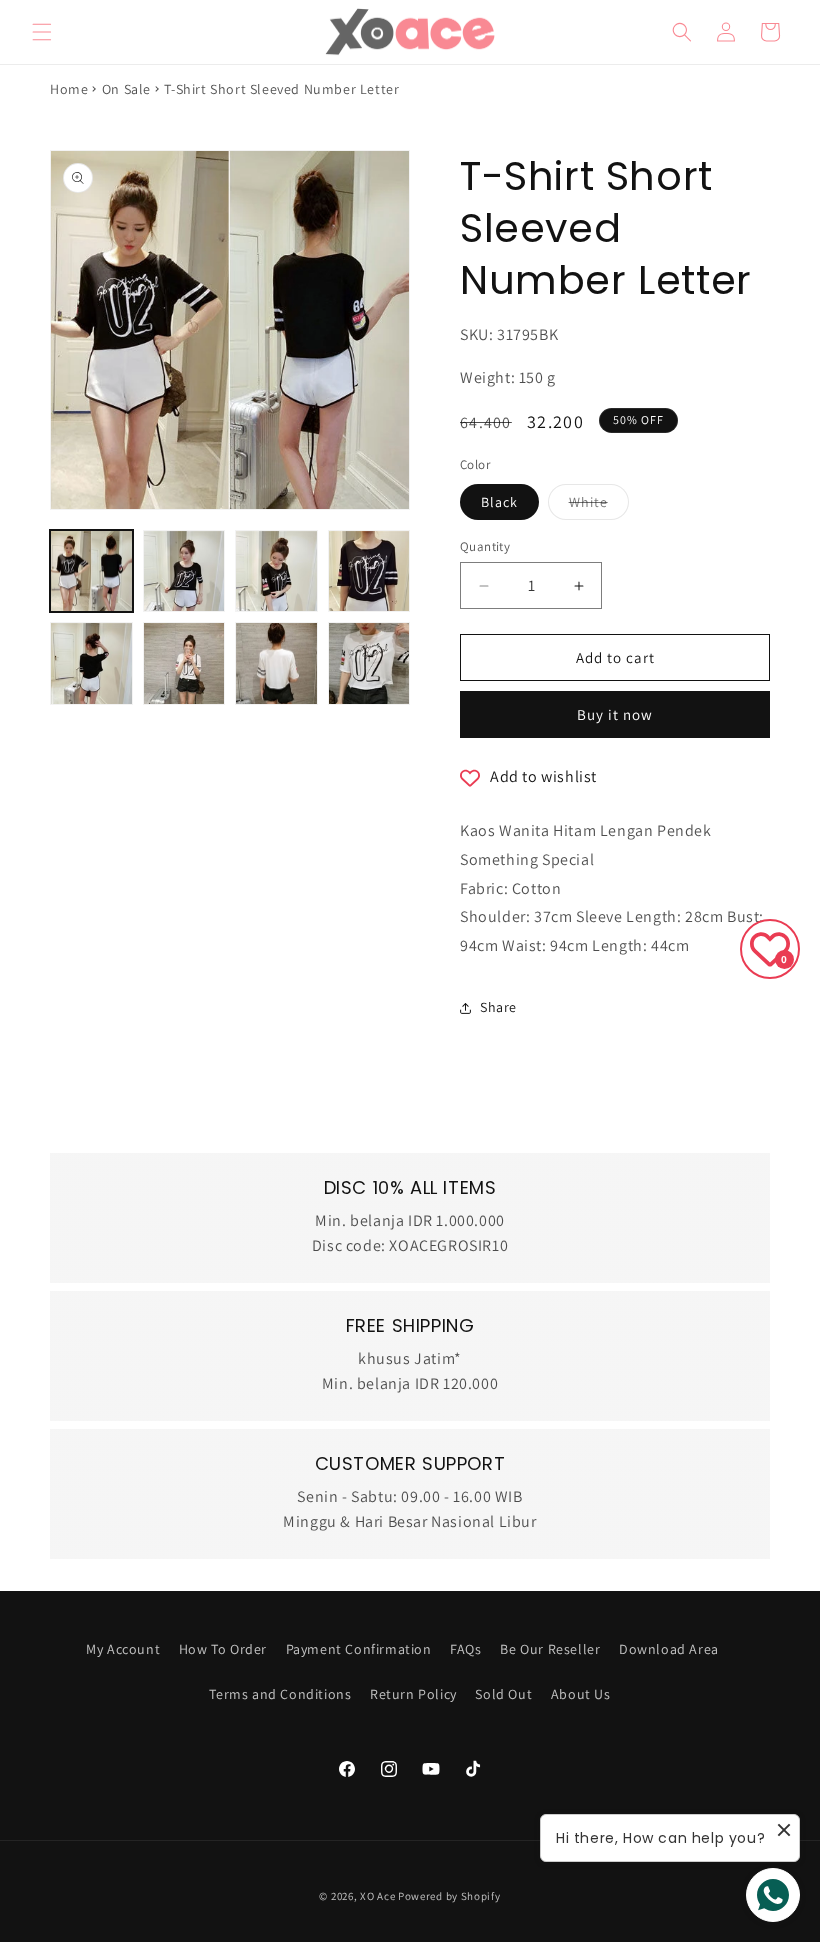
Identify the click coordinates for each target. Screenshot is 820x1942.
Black (499, 502)
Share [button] (498, 1007)
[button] (42, 32)
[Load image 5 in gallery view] (91, 663)
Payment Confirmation (359, 1649)
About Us (581, 1694)
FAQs (465, 1649)
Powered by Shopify (449, 1896)
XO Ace (377, 1896)
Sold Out (503, 1694)
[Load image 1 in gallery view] (91, 571)
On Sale (126, 89)
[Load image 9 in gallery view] (369, 663)
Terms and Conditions (280, 1694)
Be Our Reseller (550, 1649)
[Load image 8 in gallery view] (276, 663)
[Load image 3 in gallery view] (276, 571)
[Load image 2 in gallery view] (184, 571)
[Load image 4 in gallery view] (369, 571)
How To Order (223, 1649)
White (599, 506)
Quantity (485, 546)
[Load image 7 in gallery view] (184, 663)
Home (69, 89)
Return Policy (413, 1694)
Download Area (669, 1649)
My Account (123, 1649)
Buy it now (615, 714)
